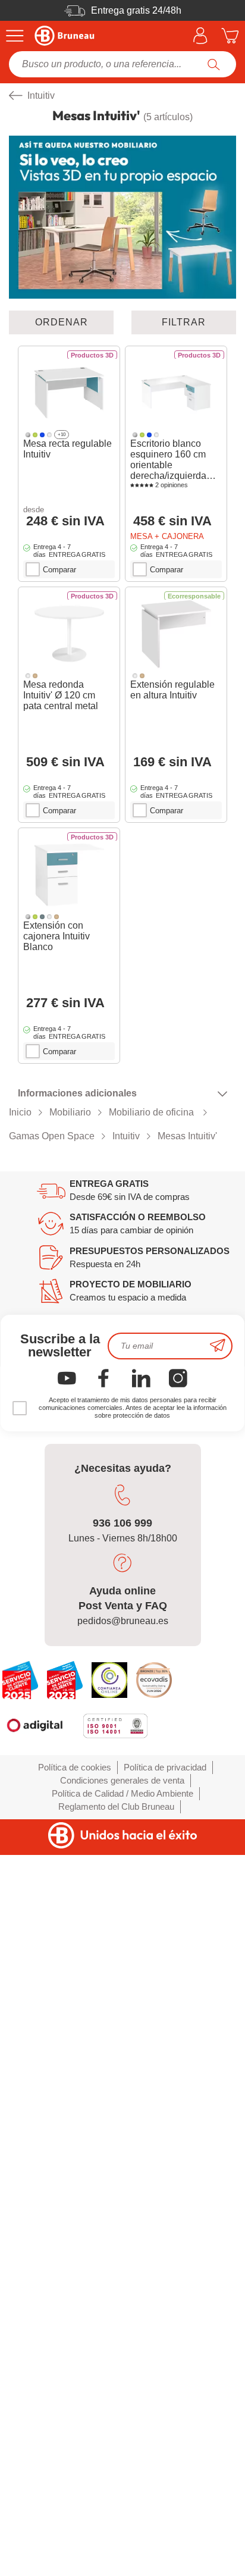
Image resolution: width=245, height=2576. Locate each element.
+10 (62, 435)
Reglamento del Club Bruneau (116, 1806)
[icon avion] (218, 1346)
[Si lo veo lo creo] (122, 217)
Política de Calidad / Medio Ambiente (122, 1793)
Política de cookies (75, 1767)
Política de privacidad (165, 1767)
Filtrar (184, 322)
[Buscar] (214, 64)
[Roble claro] (35, 676)
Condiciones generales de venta (122, 1780)
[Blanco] (49, 435)
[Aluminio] (28, 435)
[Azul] (42, 435)
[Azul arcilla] (42, 916)
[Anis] (35, 435)
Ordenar (62, 322)
